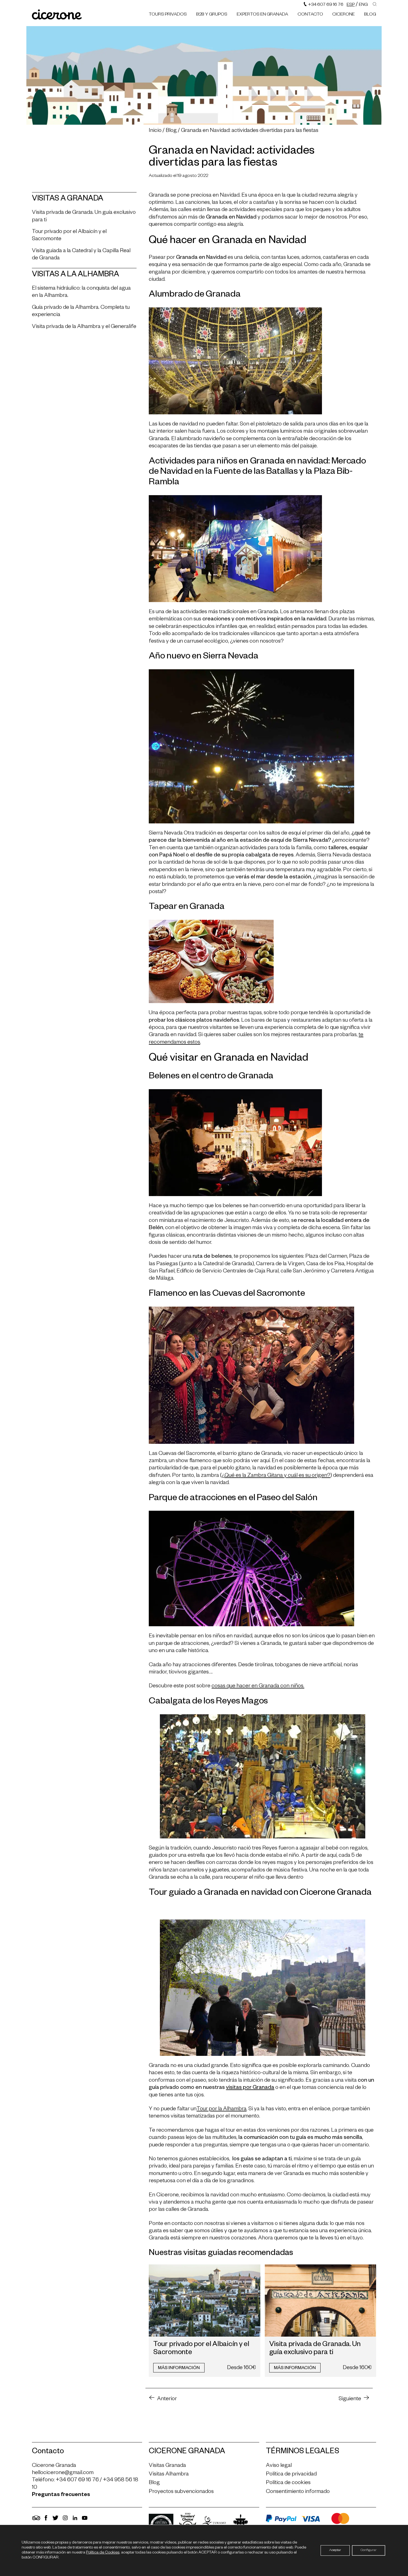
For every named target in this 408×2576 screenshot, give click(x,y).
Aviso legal (279, 2466)
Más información (179, 2369)
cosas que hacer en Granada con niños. (258, 1687)
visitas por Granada (250, 2088)
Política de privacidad (291, 2475)
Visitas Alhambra (169, 2475)
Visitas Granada (167, 2466)
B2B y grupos (212, 15)
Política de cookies (288, 2483)
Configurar (369, 2550)
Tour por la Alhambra (221, 2109)
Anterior (167, 2399)
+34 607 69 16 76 (325, 5)
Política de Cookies (103, 2553)
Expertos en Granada (262, 15)
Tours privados (168, 15)
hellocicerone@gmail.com (63, 2473)
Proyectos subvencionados (181, 2492)
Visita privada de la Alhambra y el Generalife (84, 327)
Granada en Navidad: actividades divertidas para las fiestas (250, 131)
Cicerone (343, 15)
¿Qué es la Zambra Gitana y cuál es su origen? (276, 1476)
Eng (363, 5)
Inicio (155, 131)
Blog (370, 15)
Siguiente (350, 2399)
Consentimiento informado (298, 2492)
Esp (351, 5)
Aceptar (335, 2550)
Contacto (310, 15)
